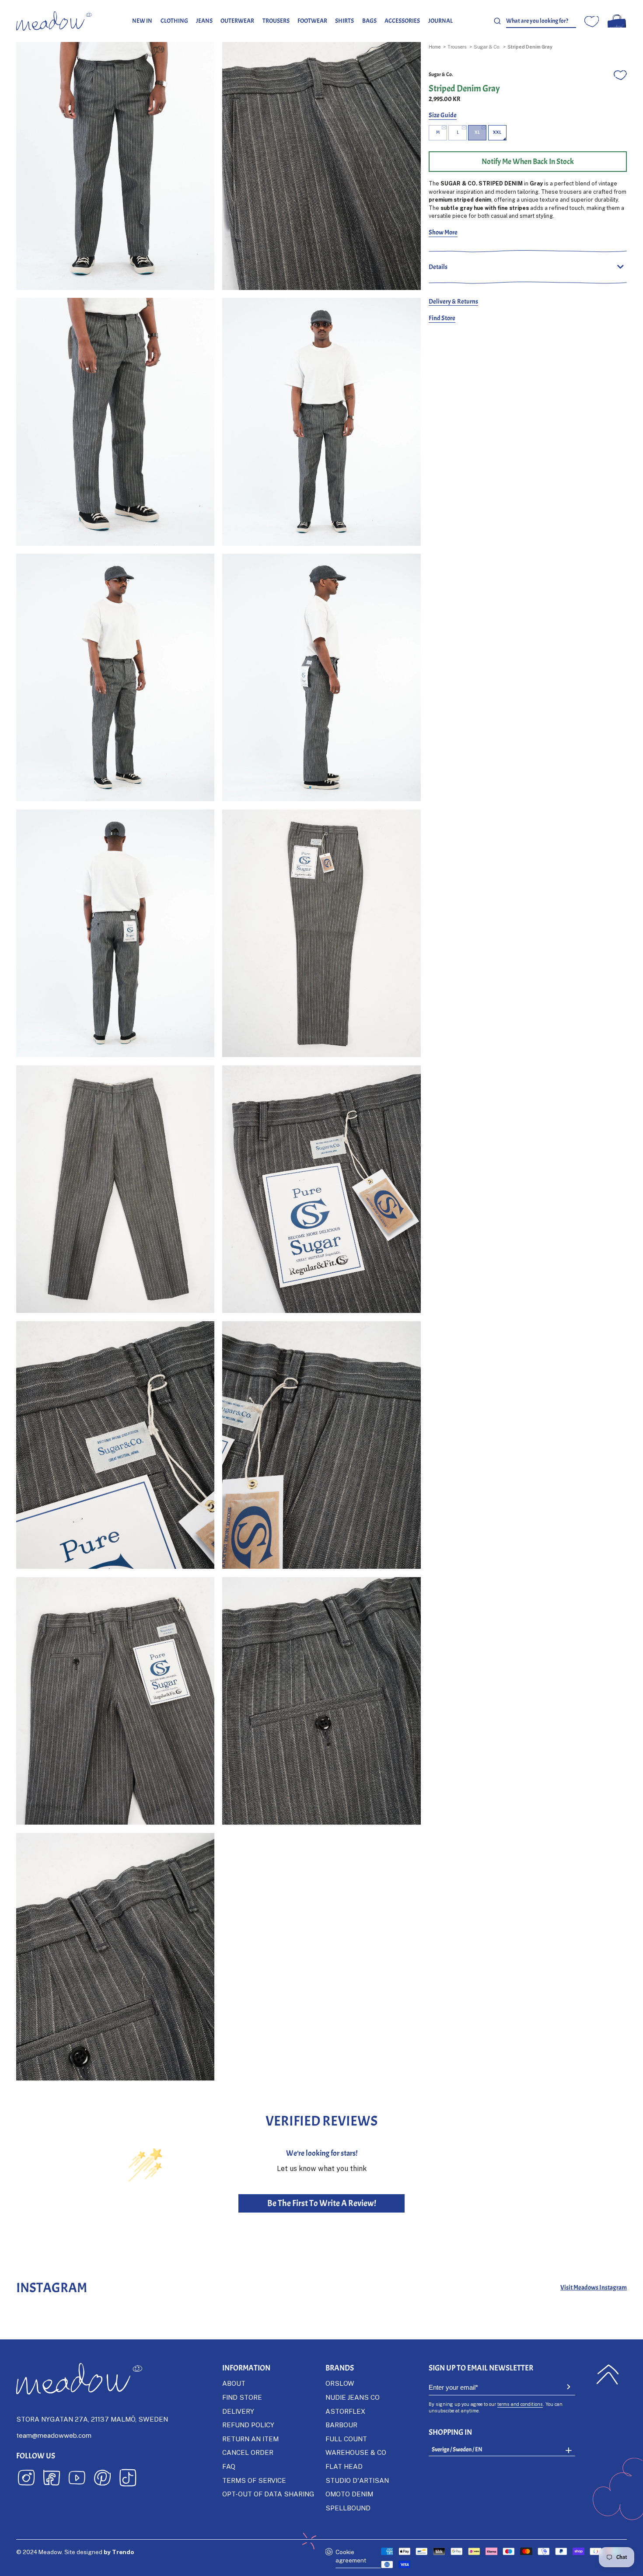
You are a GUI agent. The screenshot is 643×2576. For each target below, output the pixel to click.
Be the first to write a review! (322, 2203)
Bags (369, 21)
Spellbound (348, 2508)
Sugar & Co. (487, 47)
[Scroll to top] (608, 2375)
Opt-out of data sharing (268, 2494)
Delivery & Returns (453, 301)
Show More (443, 232)
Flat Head (344, 2466)
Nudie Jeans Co (353, 2397)
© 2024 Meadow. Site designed (75, 2552)
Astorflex (345, 2411)
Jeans (204, 21)
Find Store (442, 318)
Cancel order (248, 2452)
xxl (497, 132)
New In (142, 21)
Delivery (238, 2411)
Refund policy (248, 2425)
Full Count (346, 2439)
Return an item (250, 2439)
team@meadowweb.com (54, 2435)
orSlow (340, 2383)
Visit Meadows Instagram (594, 2288)
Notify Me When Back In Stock (528, 161)
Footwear (312, 21)
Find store (242, 2397)
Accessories (402, 21)
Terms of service (254, 2480)
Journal (440, 21)
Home (435, 47)
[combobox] (541, 21)
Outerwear (237, 21)
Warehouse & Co (356, 2452)
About (234, 2383)
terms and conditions (520, 2404)
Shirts (344, 21)
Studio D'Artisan (357, 2480)
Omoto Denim (349, 2494)
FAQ (229, 2466)
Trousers (276, 21)
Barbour (341, 2425)
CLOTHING (174, 21)
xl (477, 132)
